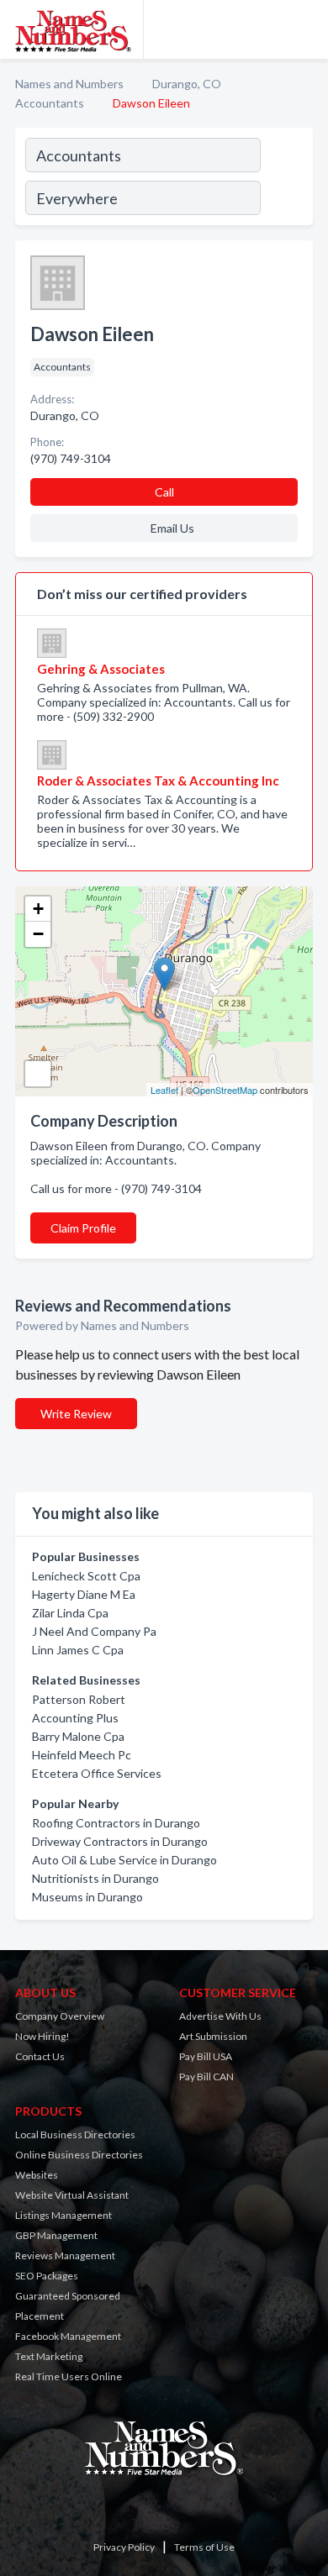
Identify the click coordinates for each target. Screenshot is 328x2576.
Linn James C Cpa (78, 1650)
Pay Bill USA (206, 2056)
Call (164, 492)
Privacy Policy (124, 2547)
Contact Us (40, 2056)
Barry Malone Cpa (78, 1736)
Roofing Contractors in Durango (116, 1823)
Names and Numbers (69, 84)
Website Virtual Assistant (72, 2195)
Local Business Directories (75, 2134)
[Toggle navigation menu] (305, 29)
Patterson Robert (79, 1699)
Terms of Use (204, 2547)
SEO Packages (47, 2276)
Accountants (50, 103)
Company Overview (60, 2016)
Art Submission (213, 2036)
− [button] (38, 934)
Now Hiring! (42, 2036)
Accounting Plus (75, 1718)
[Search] (286, 179)
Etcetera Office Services (97, 1773)
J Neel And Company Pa (94, 1631)
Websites (37, 2175)
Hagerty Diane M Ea (84, 1594)
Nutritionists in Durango (95, 1878)
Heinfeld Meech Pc (82, 1755)
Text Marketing (49, 2356)
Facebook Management (68, 2336)
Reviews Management (65, 2255)
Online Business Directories (79, 2155)
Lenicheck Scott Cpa (86, 1576)
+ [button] (38, 909)
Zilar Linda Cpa (70, 1613)
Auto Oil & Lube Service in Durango (124, 1860)
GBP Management (56, 2235)
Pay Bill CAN (206, 2077)
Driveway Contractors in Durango (120, 1841)
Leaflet (164, 1090)
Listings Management (63, 2215)
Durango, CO (187, 84)
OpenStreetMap (225, 1090)
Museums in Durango (87, 1897)
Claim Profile (83, 1228)
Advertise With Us (220, 2016)
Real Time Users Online (69, 2376)
